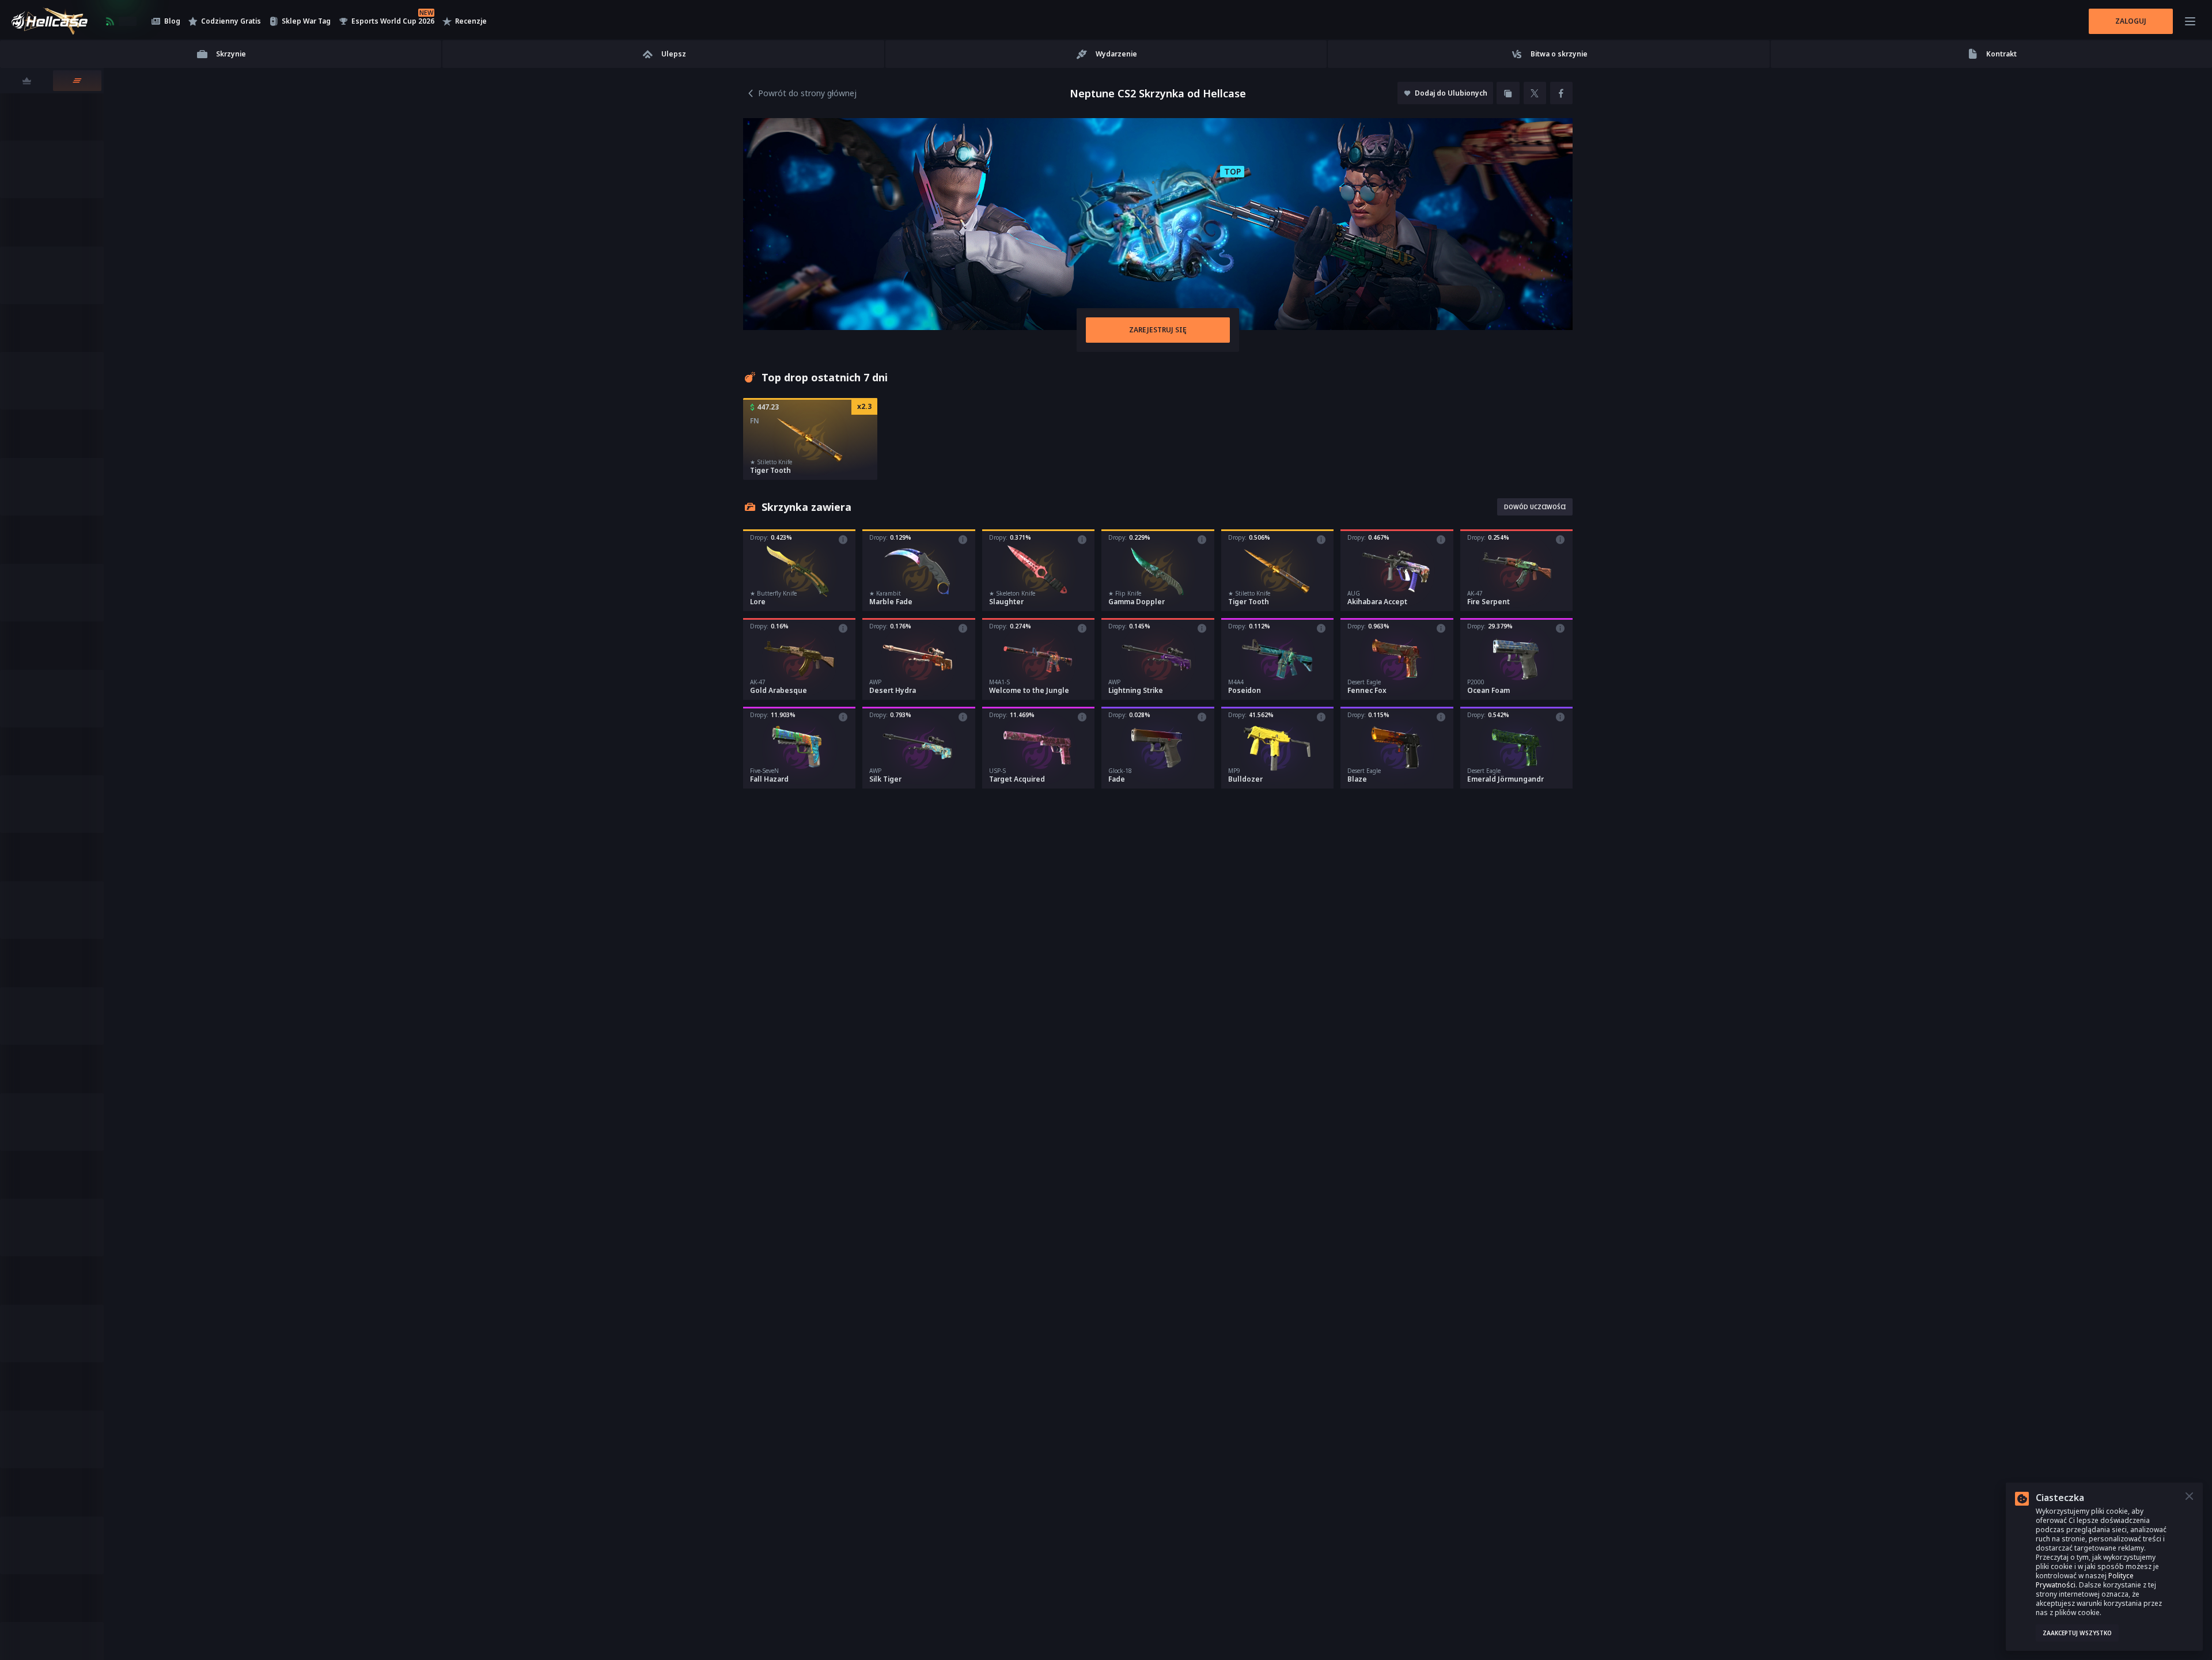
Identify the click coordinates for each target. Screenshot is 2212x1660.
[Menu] (2190, 21)
